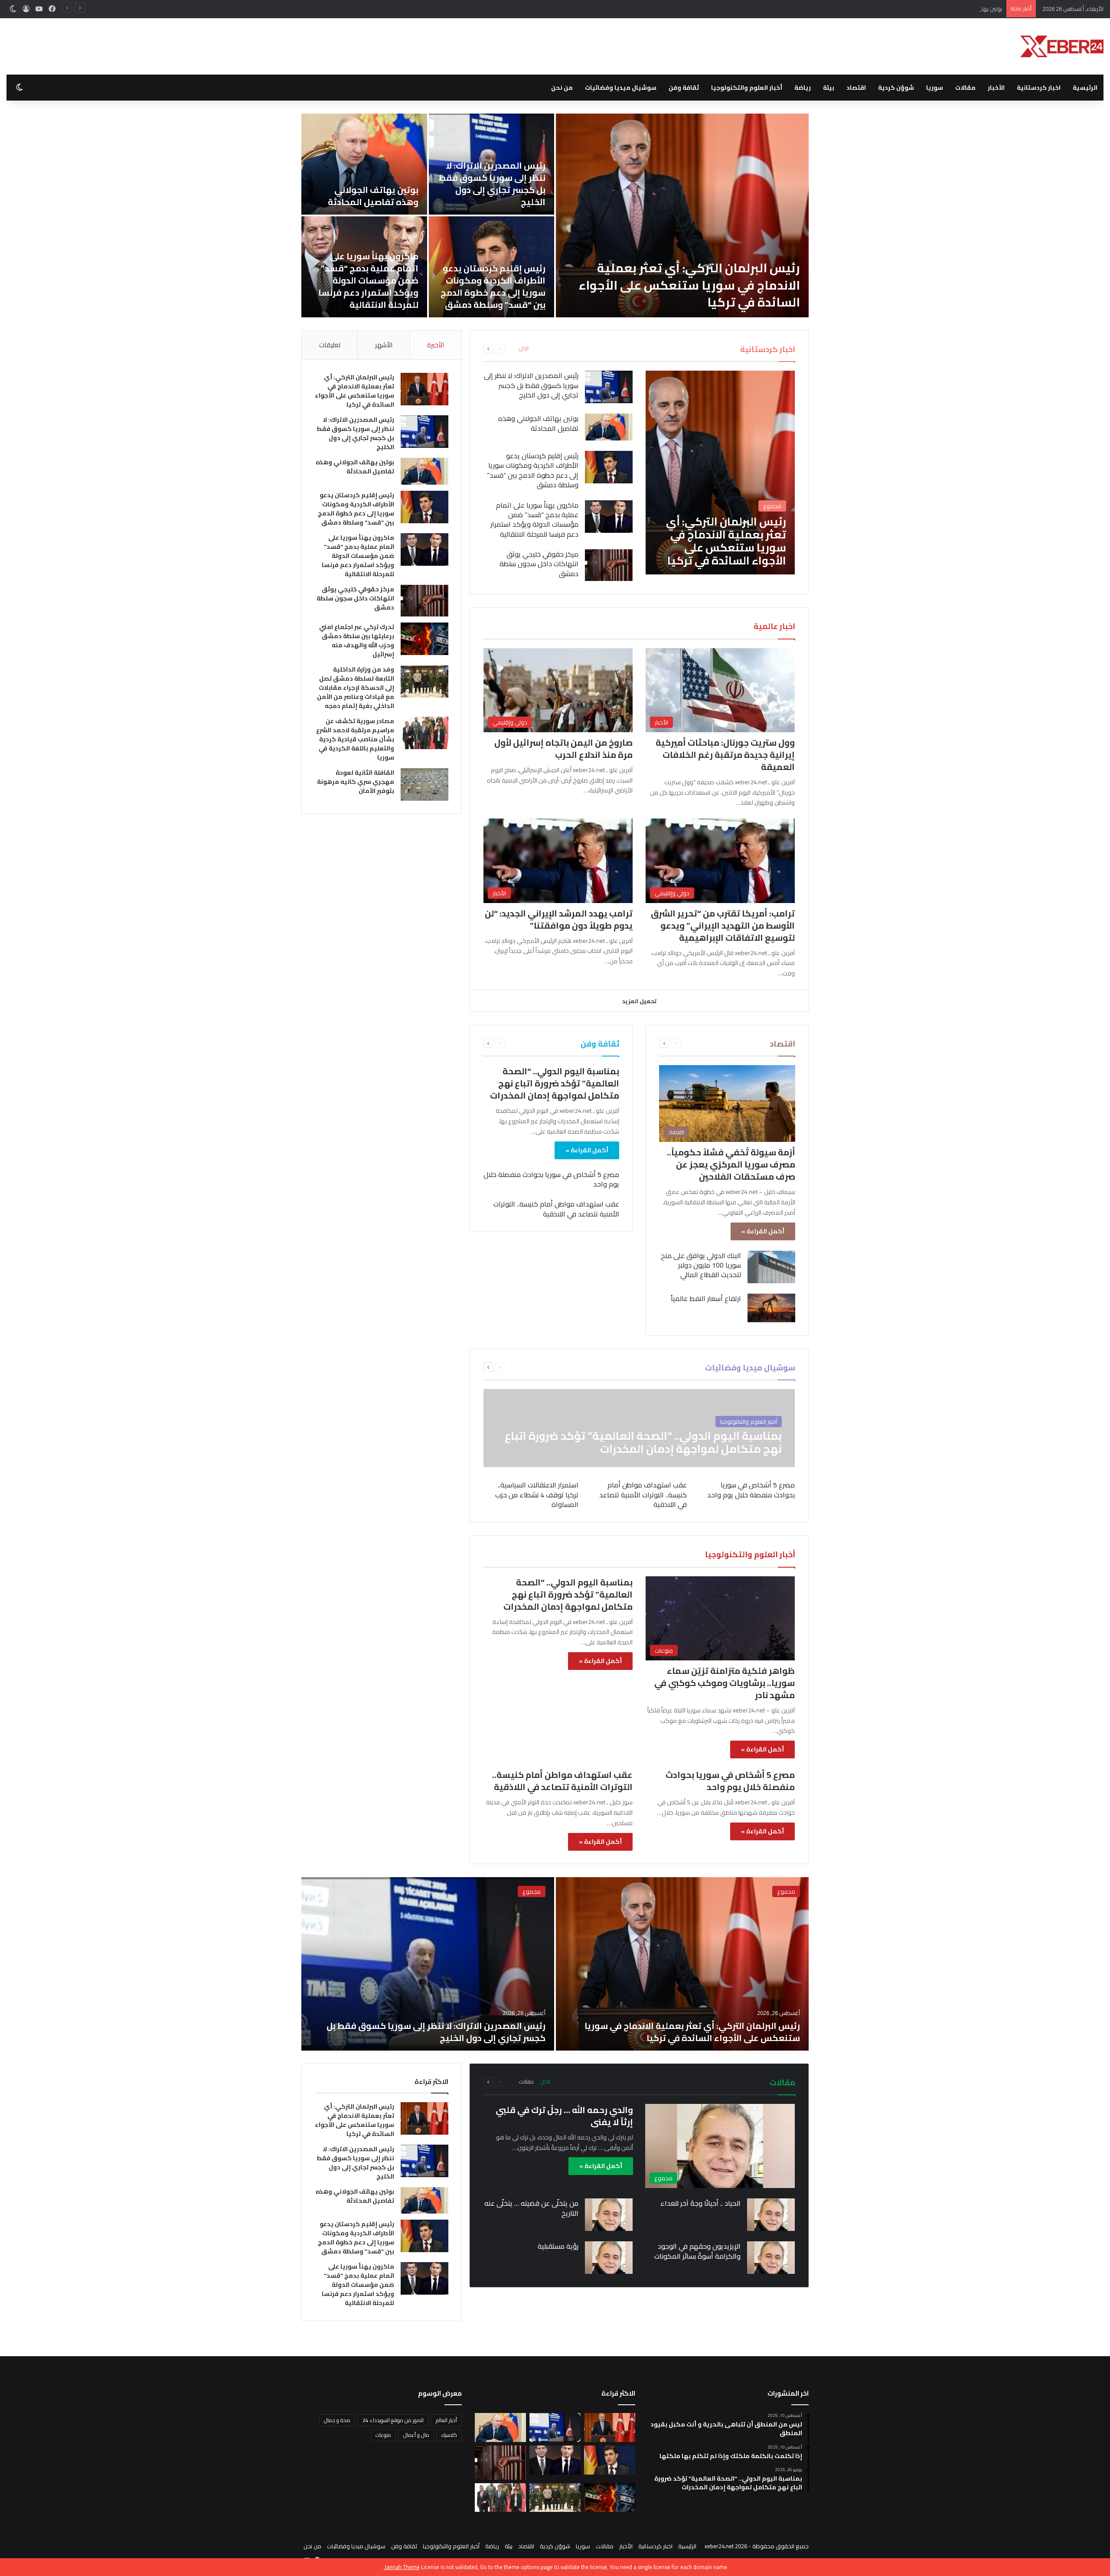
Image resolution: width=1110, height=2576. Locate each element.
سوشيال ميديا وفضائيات (621, 88)
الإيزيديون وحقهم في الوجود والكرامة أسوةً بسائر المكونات (697, 2251)
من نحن (562, 88)
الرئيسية (1085, 88)
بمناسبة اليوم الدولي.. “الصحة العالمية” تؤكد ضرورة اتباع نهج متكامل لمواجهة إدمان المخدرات (555, 1083)
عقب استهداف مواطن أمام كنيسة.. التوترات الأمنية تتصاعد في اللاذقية (556, 1209)
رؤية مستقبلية (558, 2246)
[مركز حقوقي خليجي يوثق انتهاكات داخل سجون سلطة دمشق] (467, 215)
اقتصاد (856, 88)
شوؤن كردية (896, 88)
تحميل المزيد (639, 1001)
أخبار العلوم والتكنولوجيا (747, 88)
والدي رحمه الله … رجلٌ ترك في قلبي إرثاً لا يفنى (564, 2116)
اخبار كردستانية (1039, 88)
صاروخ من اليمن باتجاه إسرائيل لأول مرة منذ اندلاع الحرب (563, 748)
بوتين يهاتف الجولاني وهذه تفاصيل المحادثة (949, 9)
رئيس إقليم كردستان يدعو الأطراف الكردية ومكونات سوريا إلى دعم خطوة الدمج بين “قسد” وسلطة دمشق (785, 286)
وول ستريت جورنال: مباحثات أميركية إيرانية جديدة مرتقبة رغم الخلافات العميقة (725, 755)
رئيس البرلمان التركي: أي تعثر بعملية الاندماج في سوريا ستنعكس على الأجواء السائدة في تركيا (354, 391)
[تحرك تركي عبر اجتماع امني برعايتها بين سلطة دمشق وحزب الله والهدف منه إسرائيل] (424, 639)
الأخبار (996, 88)
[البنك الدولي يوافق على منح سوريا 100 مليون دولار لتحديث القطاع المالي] (771, 1267)
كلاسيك (449, 2435)
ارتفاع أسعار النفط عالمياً (706, 1298)
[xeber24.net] (1062, 46)
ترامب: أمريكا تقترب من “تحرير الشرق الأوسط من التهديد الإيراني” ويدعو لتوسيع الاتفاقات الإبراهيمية (723, 925)
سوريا (935, 88)
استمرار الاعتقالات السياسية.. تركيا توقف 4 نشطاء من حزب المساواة (537, 1495)
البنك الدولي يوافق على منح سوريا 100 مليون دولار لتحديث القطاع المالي (701, 1265)
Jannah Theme (402, 2567)
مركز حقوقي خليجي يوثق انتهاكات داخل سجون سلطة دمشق (473, 294)
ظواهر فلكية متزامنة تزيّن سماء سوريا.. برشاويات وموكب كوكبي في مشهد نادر (725, 1683)
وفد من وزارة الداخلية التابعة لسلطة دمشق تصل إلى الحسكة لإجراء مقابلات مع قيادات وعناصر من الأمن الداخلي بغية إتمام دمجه (356, 688)
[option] (340, 215)
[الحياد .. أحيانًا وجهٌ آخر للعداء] (771, 2215)
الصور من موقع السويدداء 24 (393, 2420)
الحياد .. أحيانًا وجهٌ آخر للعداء (700, 2203)
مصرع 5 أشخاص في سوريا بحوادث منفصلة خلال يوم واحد (551, 1179)
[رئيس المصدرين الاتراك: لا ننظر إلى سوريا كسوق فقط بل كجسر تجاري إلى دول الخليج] (609, 387)
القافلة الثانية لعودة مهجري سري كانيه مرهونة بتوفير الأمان (356, 782)
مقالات (965, 88)
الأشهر (384, 345)
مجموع (786, 1891)
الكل (524, 349)
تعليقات (330, 345)
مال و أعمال (416, 2435)
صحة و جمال (337, 2420)
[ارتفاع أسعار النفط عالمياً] (771, 1308)
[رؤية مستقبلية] (609, 2258)
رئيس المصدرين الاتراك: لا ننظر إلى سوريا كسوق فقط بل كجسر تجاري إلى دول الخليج (784, 184)
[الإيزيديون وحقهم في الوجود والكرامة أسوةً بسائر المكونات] (771, 2258)
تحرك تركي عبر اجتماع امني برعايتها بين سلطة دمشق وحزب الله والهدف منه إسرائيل (357, 641)
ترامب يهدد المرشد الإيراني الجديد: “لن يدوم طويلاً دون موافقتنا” (559, 919)
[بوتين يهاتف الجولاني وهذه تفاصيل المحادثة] (656, 164)
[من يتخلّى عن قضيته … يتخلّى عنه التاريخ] (609, 2215)
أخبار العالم (446, 2420)
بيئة (829, 88)
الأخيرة (436, 345)
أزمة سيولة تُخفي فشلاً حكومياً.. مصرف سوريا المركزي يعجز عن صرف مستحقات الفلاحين (731, 1164)
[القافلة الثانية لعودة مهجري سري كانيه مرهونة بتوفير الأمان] (424, 784)
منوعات (383, 2435)
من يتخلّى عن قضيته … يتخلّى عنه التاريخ (531, 2208)
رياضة (803, 88)
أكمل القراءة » (763, 1231)
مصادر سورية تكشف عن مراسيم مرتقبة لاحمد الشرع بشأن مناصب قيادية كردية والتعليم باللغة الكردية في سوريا (355, 739)
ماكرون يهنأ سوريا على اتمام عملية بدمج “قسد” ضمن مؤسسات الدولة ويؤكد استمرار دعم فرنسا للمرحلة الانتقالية (660, 280)
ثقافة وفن (684, 88)
